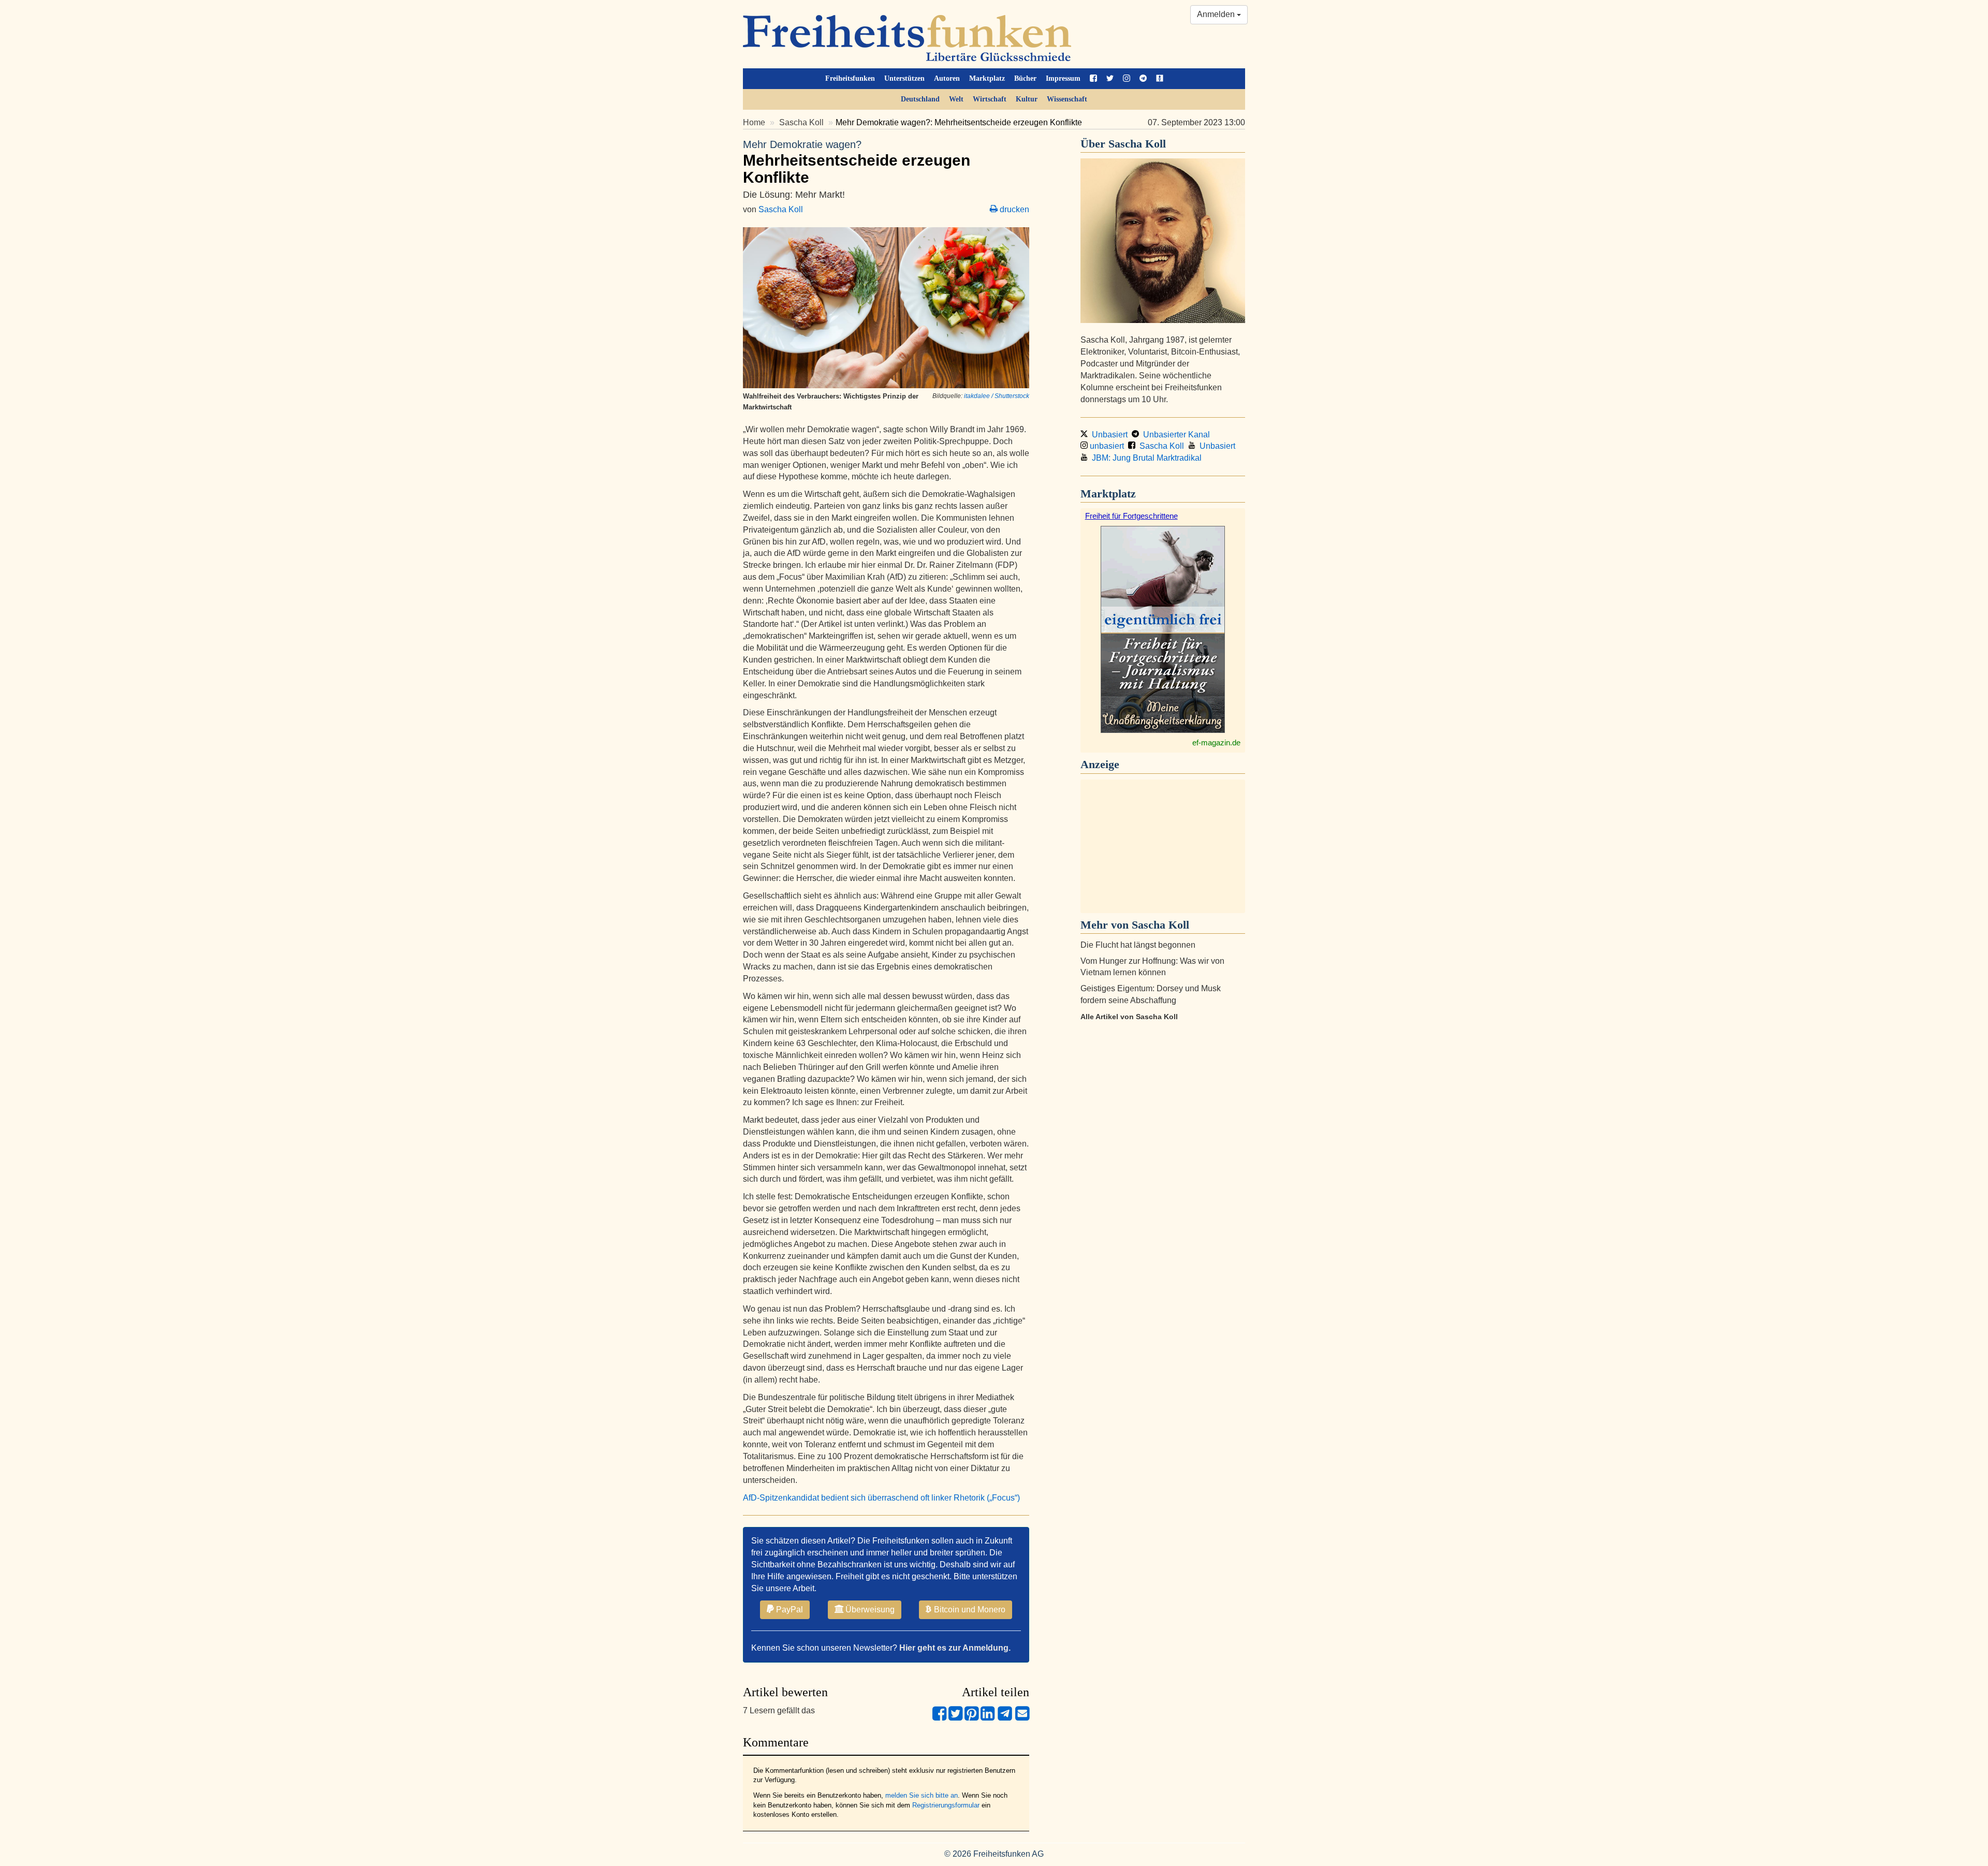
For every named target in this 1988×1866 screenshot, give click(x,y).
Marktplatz (987, 78)
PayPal (788, 1610)
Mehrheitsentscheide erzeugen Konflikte (857, 162)
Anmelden (1217, 14)
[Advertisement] (1163, 846)
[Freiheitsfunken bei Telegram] (1143, 79)
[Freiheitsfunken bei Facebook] (1093, 79)
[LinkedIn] (988, 1718)
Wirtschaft (990, 99)
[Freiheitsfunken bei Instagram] (1127, 79)
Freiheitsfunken (850, 78)
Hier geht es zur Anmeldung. (955, 1648)
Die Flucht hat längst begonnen (1138, 945)
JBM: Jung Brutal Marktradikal (1145, 458)
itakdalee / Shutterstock (997, 396)
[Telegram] (1005, 1718)
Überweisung (869, 1610)
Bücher (1025, 78)
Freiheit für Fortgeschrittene (1131, 516)
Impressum (1063, 78)
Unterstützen (904, 78)
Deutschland (920, 99)
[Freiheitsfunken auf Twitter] (1110, 79)
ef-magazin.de (1216, 743)
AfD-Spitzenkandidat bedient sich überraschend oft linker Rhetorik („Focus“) (882, 1498)
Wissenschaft (1067, 99)
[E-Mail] (1022, 1718)
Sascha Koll (801, 122)
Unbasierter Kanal (1174, 435)
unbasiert (1106, 446)
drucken (1013, 209)
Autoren (947, 78)
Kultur (1027, 99)
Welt (956, 99)
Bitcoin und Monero (969, 1610)
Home (754, 122)
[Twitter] (955, 1718)
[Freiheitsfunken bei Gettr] (1160, 79)
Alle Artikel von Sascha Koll (1129, 1017)
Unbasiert (1108, 435)
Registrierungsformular (946, 1805)
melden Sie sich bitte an (922, 1795)
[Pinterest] (971, 1718)
